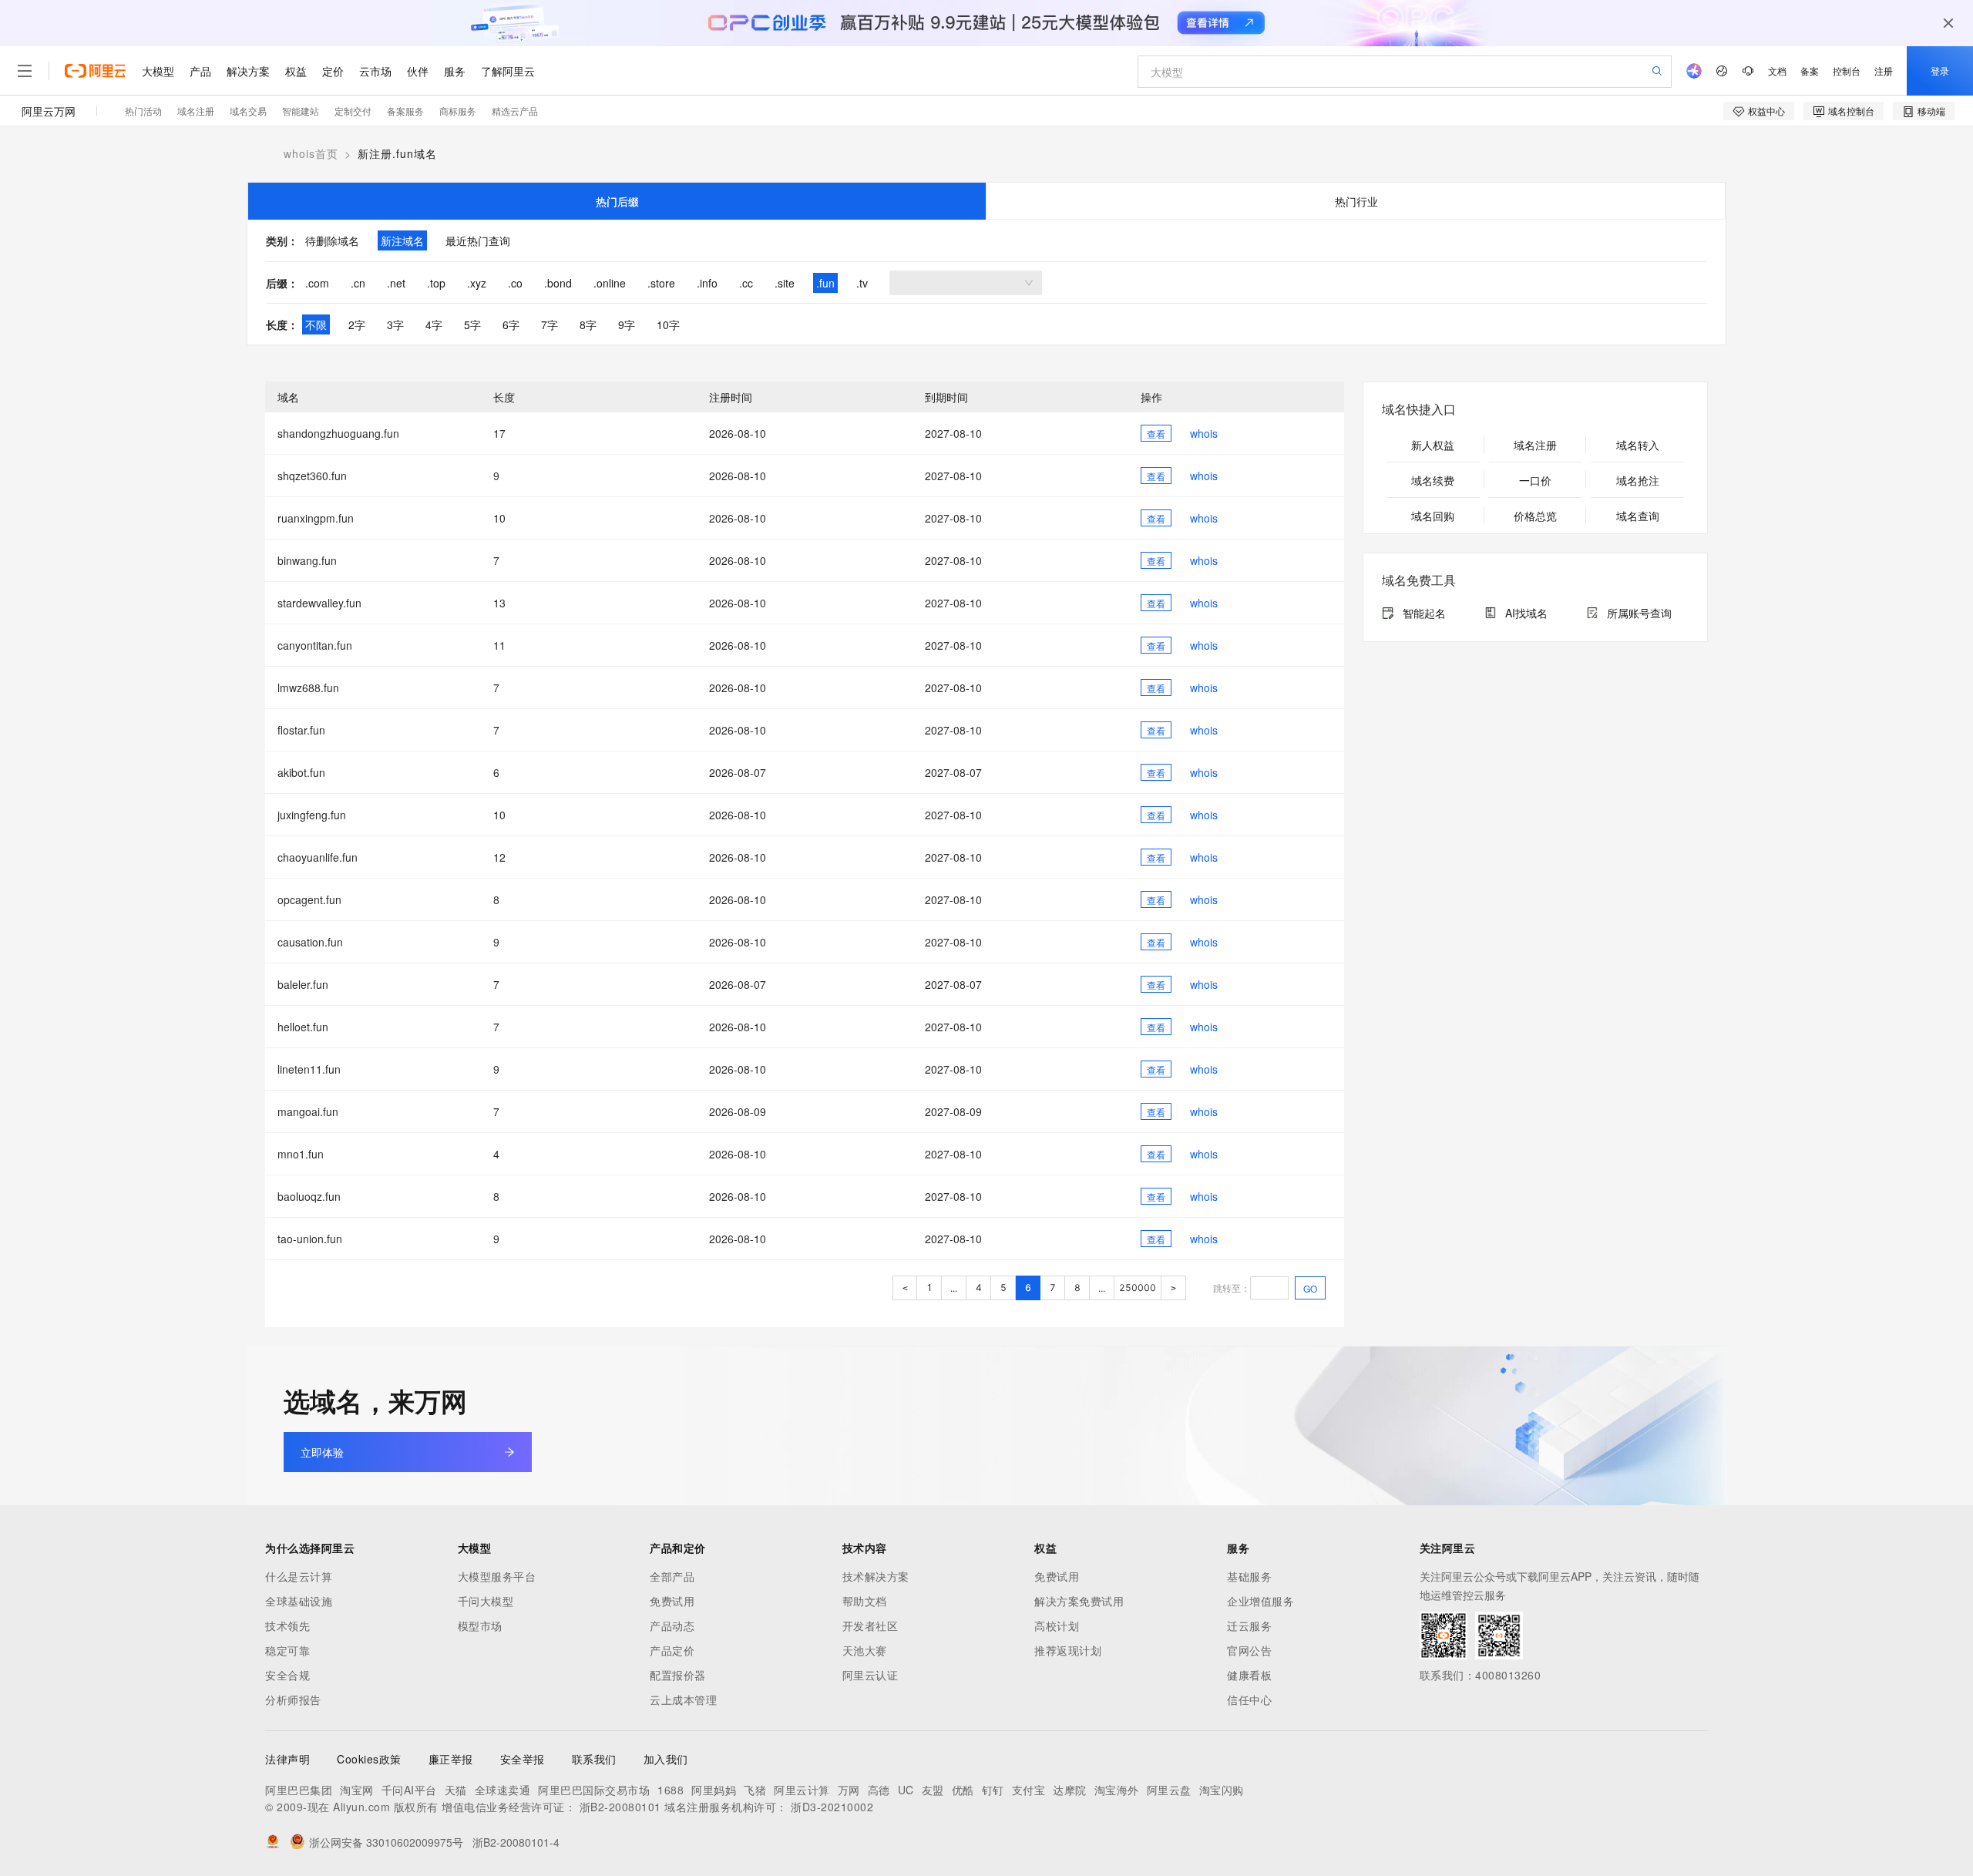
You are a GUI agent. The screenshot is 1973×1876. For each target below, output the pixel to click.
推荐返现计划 (1068, 1650)
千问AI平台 (409, 1790)
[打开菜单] (25, 71)
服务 (455, 71)
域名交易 (248, 111)
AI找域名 (1526, 613)
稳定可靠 (287, 1650)
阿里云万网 (49, 111)
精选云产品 (515, 111)
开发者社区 (871, 1626)
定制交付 (353, 111)
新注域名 (402, 240)
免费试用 (672, 1601)
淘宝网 (357, 1790)
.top (436, 283)
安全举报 (523, 1759)
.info (707, 283)
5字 (472, 324)
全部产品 (672, 1576)
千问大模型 (486, 1601)
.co (515, 283)
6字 (511, 324)
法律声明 (287, 1759)
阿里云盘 (1169, 1790)
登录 (1940, 71)
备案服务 (405, 111)
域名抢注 (1638, 480)
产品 (200, 71)
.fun (825, 283)
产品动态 (672, 1626)
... (954, 1288)
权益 (296, 71)
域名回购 (1433, 516)
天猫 (456, 1790)
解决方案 (248, 71)
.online (610, 283)
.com (317, 283)
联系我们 (594, 1759)
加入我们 (666, 1759)
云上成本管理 (683, 1699)
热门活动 (143, 111)
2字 (357, 324)
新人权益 (1433, 445)
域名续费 (1433, 480)
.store (661, 283)
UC (906, 1790)
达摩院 (1070, 1790)
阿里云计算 (802, 1790)
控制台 (1847, 71)
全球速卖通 (503, 1790)
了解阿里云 (508, 71)
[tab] (617, 201)
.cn (358, 283)
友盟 (933, 1790)
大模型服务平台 (497, 1576)
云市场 (375, 71)
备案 (1810, 71)
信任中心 (1249, 1699)
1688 (671, 1790)
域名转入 (1638, 445)
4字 (434, 324)
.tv (862, 283)
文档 (1777, 71)
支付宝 (1029, 1790)
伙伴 (418, 71)
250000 (1138, 1288)
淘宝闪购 (1222, 1790)
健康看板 (1249, 1675)
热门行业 (1356, 201)
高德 (879, 1790)
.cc (746, 283)
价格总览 (1535, 516)
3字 (395, 324)
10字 (668, 324)
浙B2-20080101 (620, 1807)
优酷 (963, 1790)
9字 (627, 324)
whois (1204, 433)
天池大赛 (865, 1650)
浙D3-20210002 (832, 1807)
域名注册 (196, 111)
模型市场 (480, 1626)
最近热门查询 (478, 240)
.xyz (477, 283)
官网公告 (1249, 1650)
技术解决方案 (876, 1576)
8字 (588, 324)
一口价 (1535, 480)
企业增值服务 (1260, 1601)
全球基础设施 (299, 1601)
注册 (1884, 71)
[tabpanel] (986, 282)
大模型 (158, 71)
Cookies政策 (369, 1759)
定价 (333, 71)
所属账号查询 (1639, 613)
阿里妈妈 (714, 1790)
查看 (1156, 434)
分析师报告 (293, 1699)
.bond (558, 283)
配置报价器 (678, 1675)
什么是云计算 (299, 1576)
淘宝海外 (1117, 1790)
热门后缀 (617, 201)
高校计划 (1057, 1626)
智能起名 (1424, 613)
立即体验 (322, 1452)
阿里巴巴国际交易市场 (594, 1790)
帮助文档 (865, 1601)
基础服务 (1249, 1576)
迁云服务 (1249, 1626)
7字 (550, 324)
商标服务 (458, 111)
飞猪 (755, 1790)
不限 (316, 324)
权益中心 (1766, 111)
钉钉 (993, 1790)
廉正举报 (451, 1759)
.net (396, 283)
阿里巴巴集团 (299, 1790)
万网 (849, 1790)
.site (785, 283)
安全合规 (287, 1675)
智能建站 (301, 111)
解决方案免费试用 (1079, 1601)
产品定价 (672, 1650)
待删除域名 (332, 240)
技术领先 (287, 1626)
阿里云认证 (871, 1675)
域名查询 (1638, 516)
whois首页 (311, 153)
